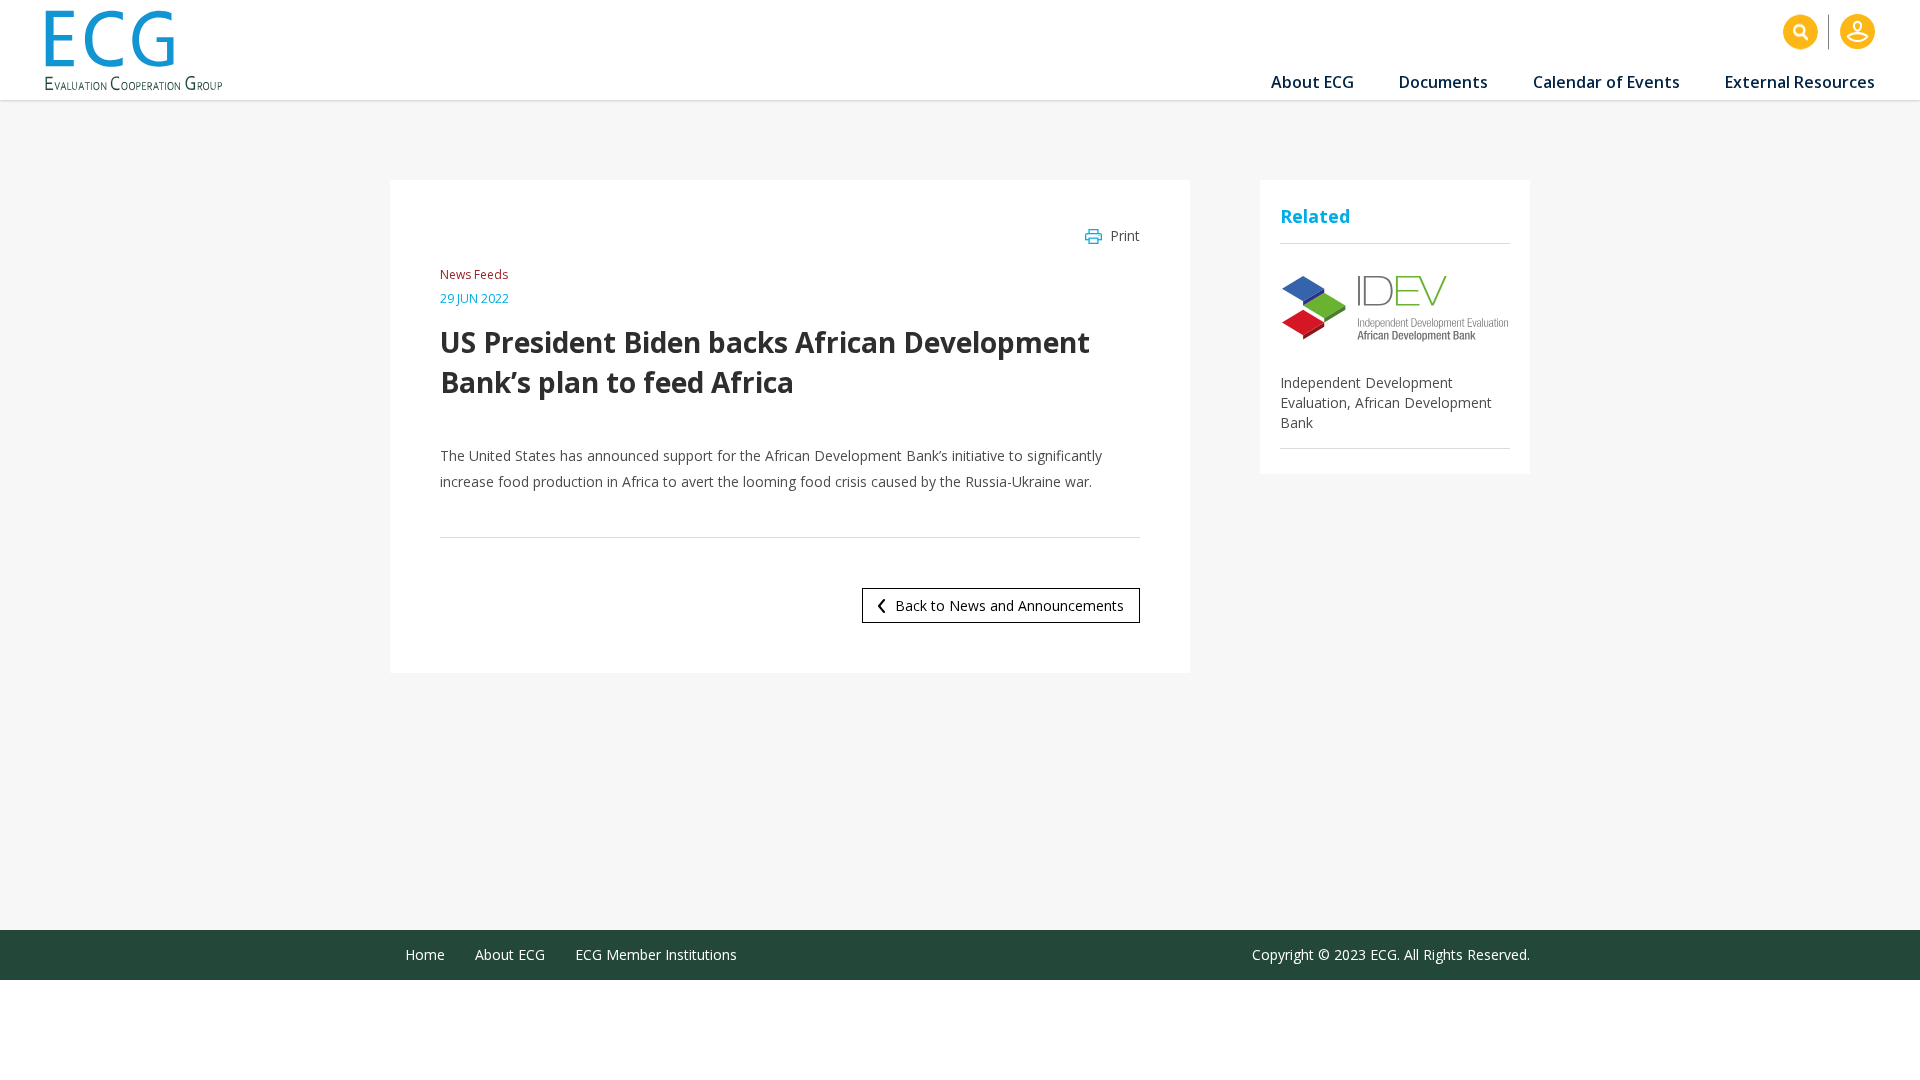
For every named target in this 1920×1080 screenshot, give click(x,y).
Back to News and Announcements (1009, 605)
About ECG (1312, 82)
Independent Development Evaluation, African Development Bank (1386, 402)
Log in (1857, 31)
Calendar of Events (1606, 82)
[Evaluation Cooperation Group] (141, 50)
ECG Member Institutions (656, 954)
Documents (1443, 82)
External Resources (1800, 82)
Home (425, 954)
